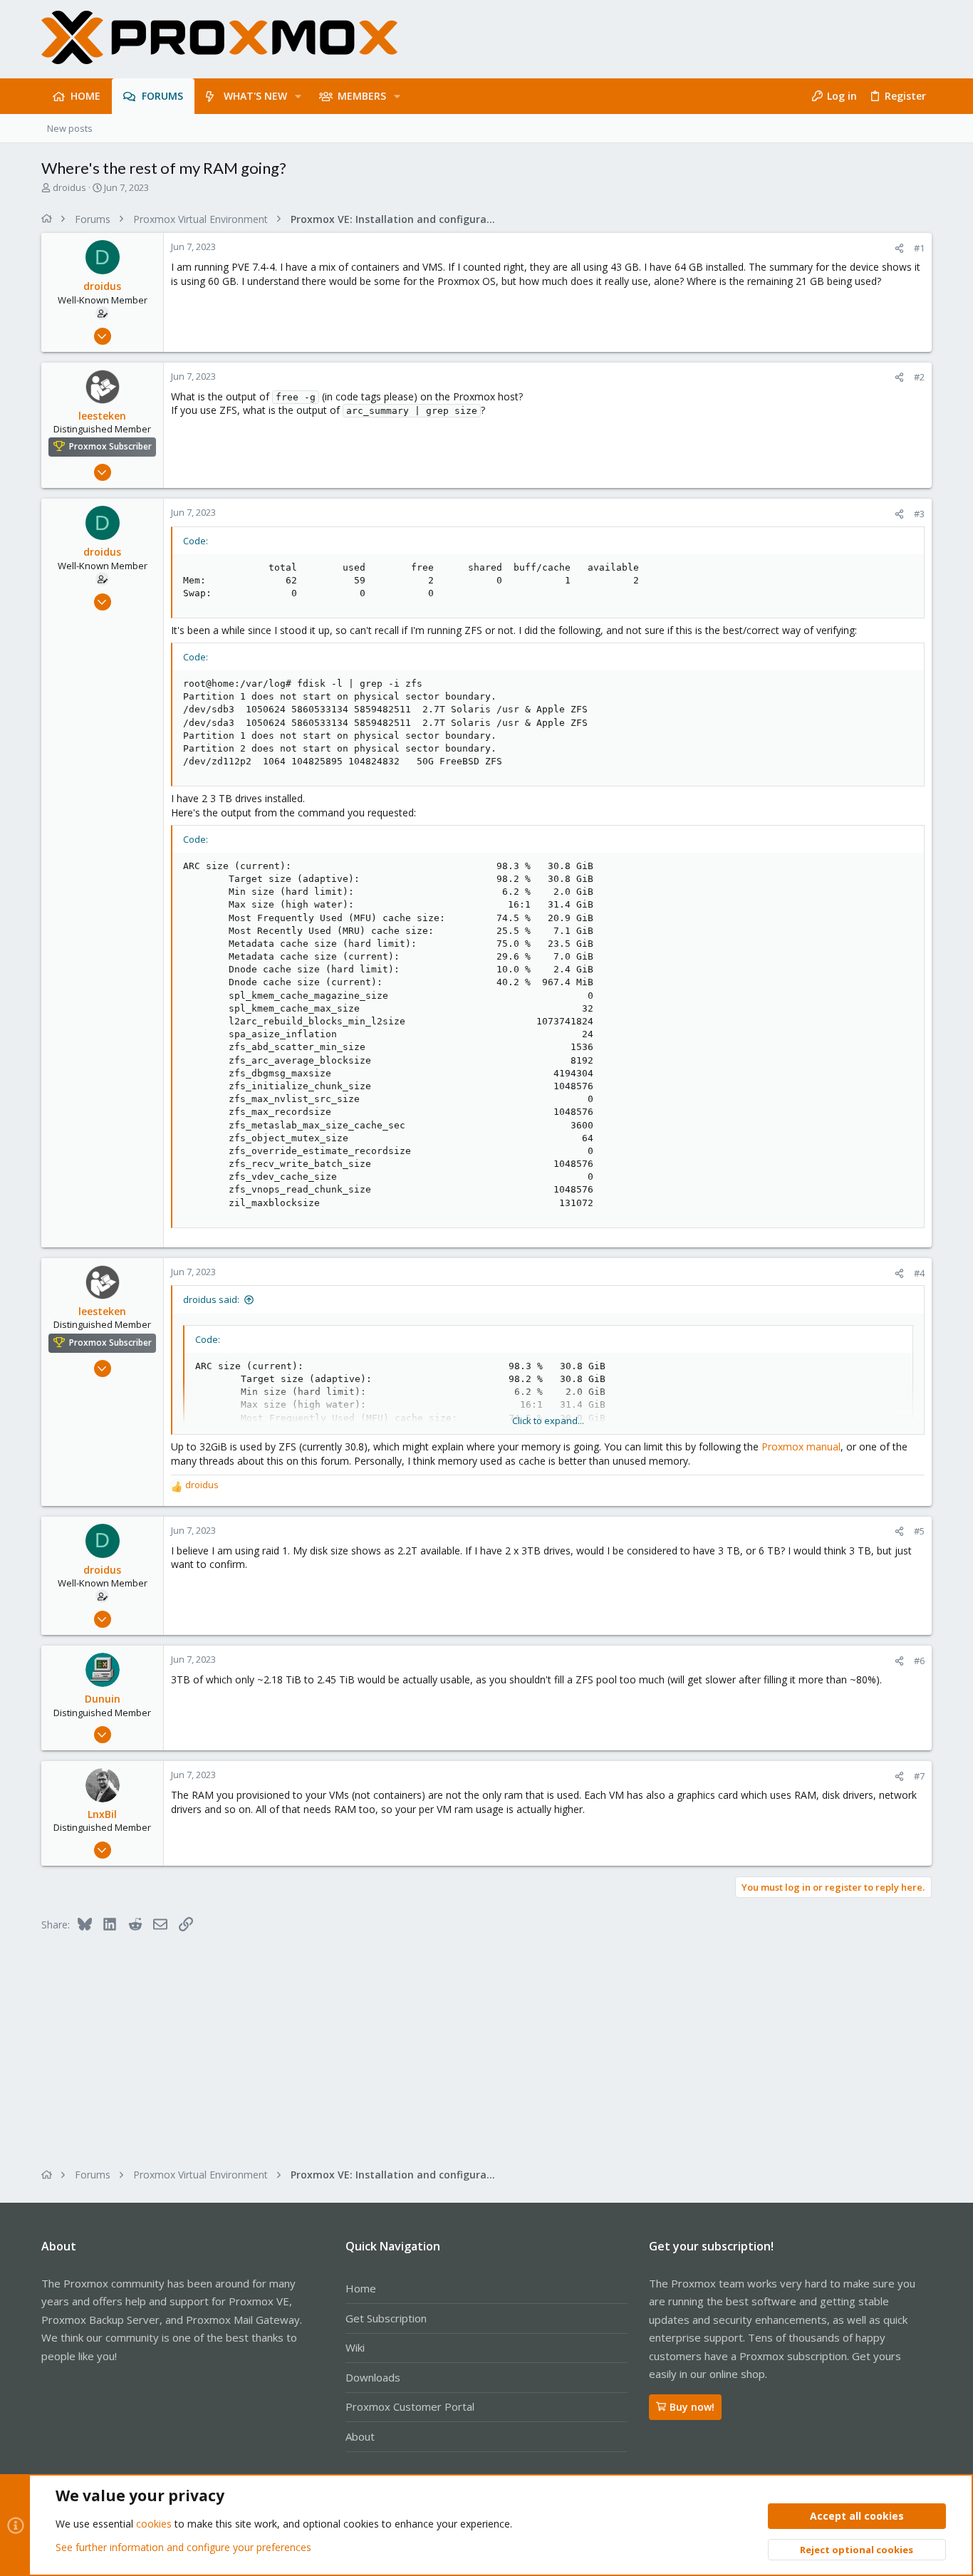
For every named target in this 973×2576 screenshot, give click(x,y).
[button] (298, 96)
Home (361, 2288)
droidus (69, 187)
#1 (919, 248)
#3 (919, 514)
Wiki (355, 2347)
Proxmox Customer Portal (410, 2406)
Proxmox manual (801, 1447)
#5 (919, 1531)
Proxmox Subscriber (110, 447)
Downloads (373, 2377)
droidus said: (211, 1299)
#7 (919, 1776)
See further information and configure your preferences (183, 2547)
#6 (919, 1661)
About (360, 2436)
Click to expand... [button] (548, 1421)
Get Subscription (386, 2318)
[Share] (899, 248)
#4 (919, 1273)
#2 (919, 377)
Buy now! (692, 2407)
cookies (154, 2524)
